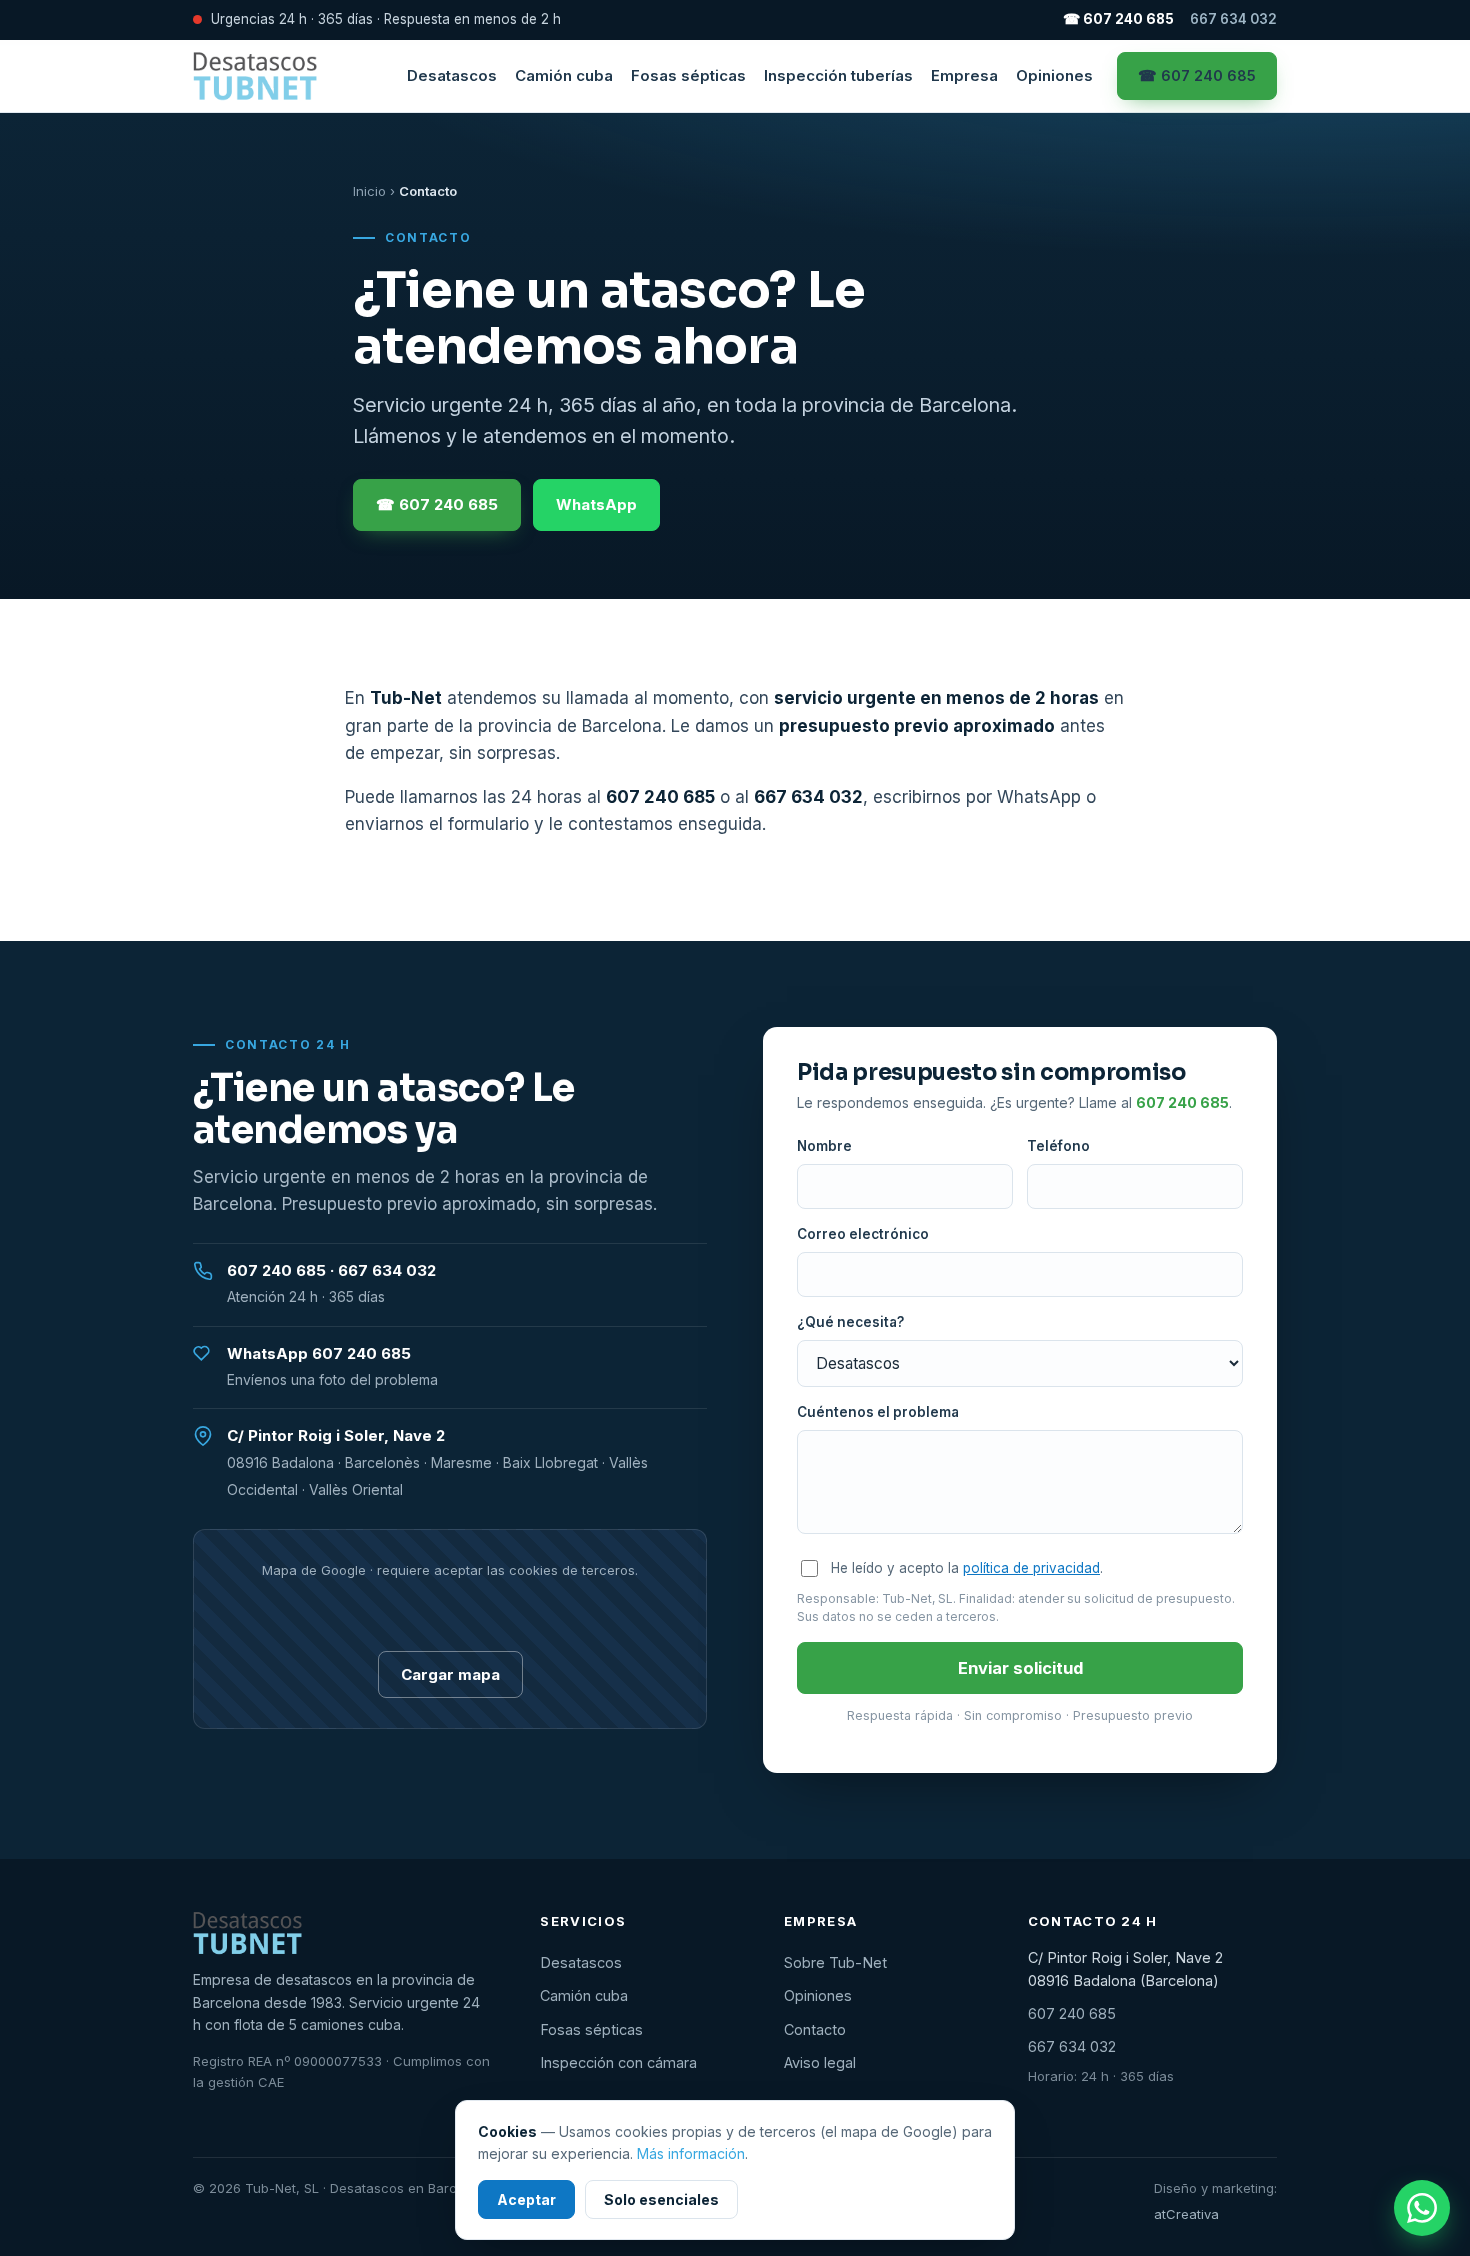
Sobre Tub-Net (835, 1962)
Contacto (815, 2029)
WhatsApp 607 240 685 (319, 1353)
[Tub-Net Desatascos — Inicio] (255, 76)
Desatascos (452, 75)
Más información (691, 2153)
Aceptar (526, 2199)
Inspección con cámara (618, 2062)
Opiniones (1054, 75)
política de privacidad (1031, 1568)
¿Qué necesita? (850, 1322)
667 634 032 (1233, 19)
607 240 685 (660, 797)
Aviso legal (820, 2062)
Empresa (964, 75)
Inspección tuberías (838, 75)
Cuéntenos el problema (878, 1412)
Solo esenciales (661, 2199)
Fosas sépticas (688, 75)
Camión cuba (564, 75)
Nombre (824, 1146)
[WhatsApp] (1422, 2208)
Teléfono (1058, 1146)
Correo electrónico (863, 1234)
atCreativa (1186, 2214)
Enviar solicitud (1020, 1668)
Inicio (369, 191)
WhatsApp (596, 504)
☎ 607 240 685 (1118, 19)
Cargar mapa (450, 1674)
